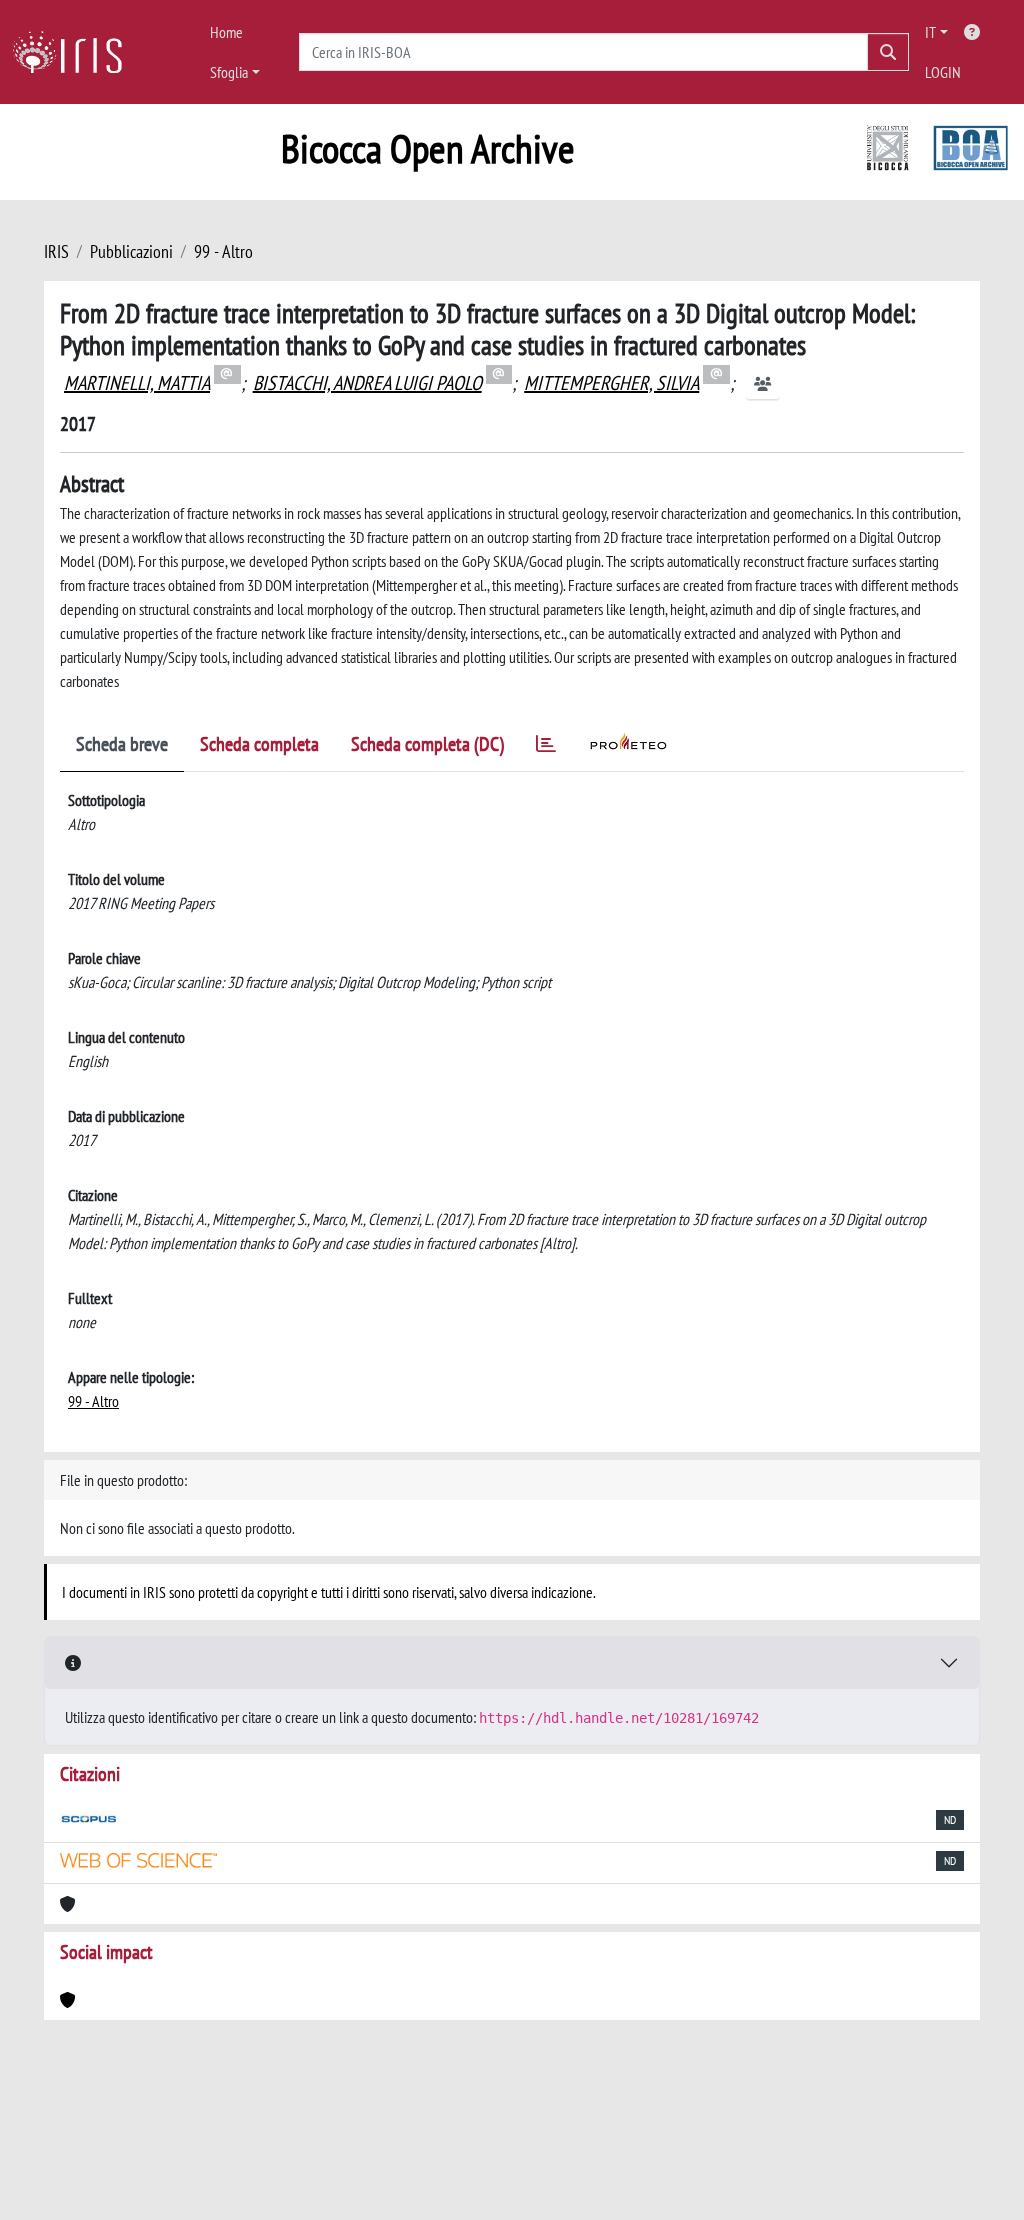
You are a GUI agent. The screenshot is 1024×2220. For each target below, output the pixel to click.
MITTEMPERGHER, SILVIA (611, 383)
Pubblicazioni (131, 251)
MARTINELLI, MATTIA (137, 383)
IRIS (56, 251)
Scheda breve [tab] (122, 744)
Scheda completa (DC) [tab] (427, 744)
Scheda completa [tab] (259, 744)
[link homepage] (75, 52)
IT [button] (930, 32)
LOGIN (943, 72)
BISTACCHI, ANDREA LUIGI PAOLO (367, 383)
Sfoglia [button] (229, 72)
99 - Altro (223, 251)
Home (226, 32)
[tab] (546, 747)
